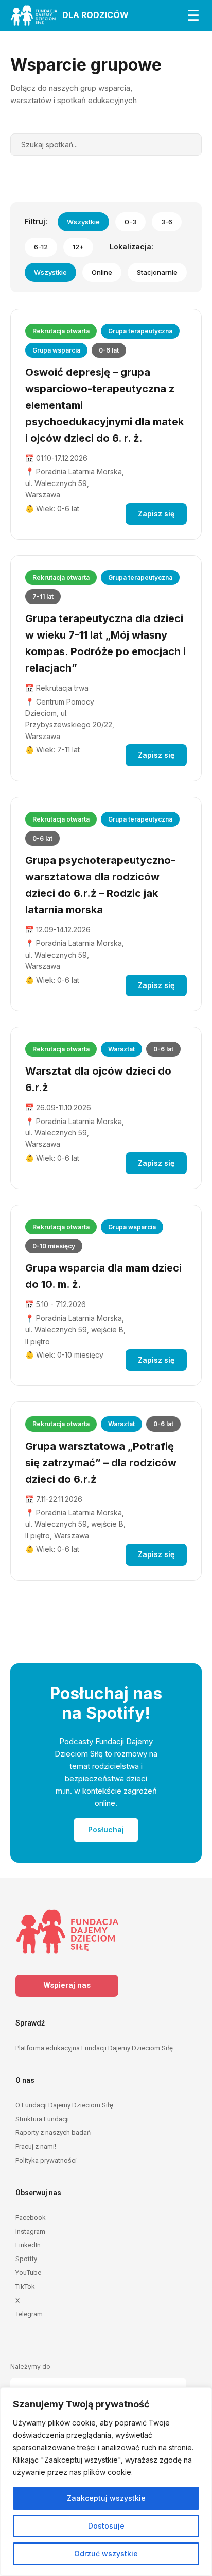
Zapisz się (156, 514)
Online (102, 272)
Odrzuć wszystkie (106, 2554)
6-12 (41, 247)
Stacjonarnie (157, 272)
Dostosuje (106, 2526)
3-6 (167, 222)
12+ (78, 247)
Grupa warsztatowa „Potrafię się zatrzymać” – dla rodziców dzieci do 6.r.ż (101, 1463)
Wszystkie (83, 222)
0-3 (130, 222)
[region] (106, 2482)
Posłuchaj (106, 1829)
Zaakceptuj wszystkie (106, 2498)
